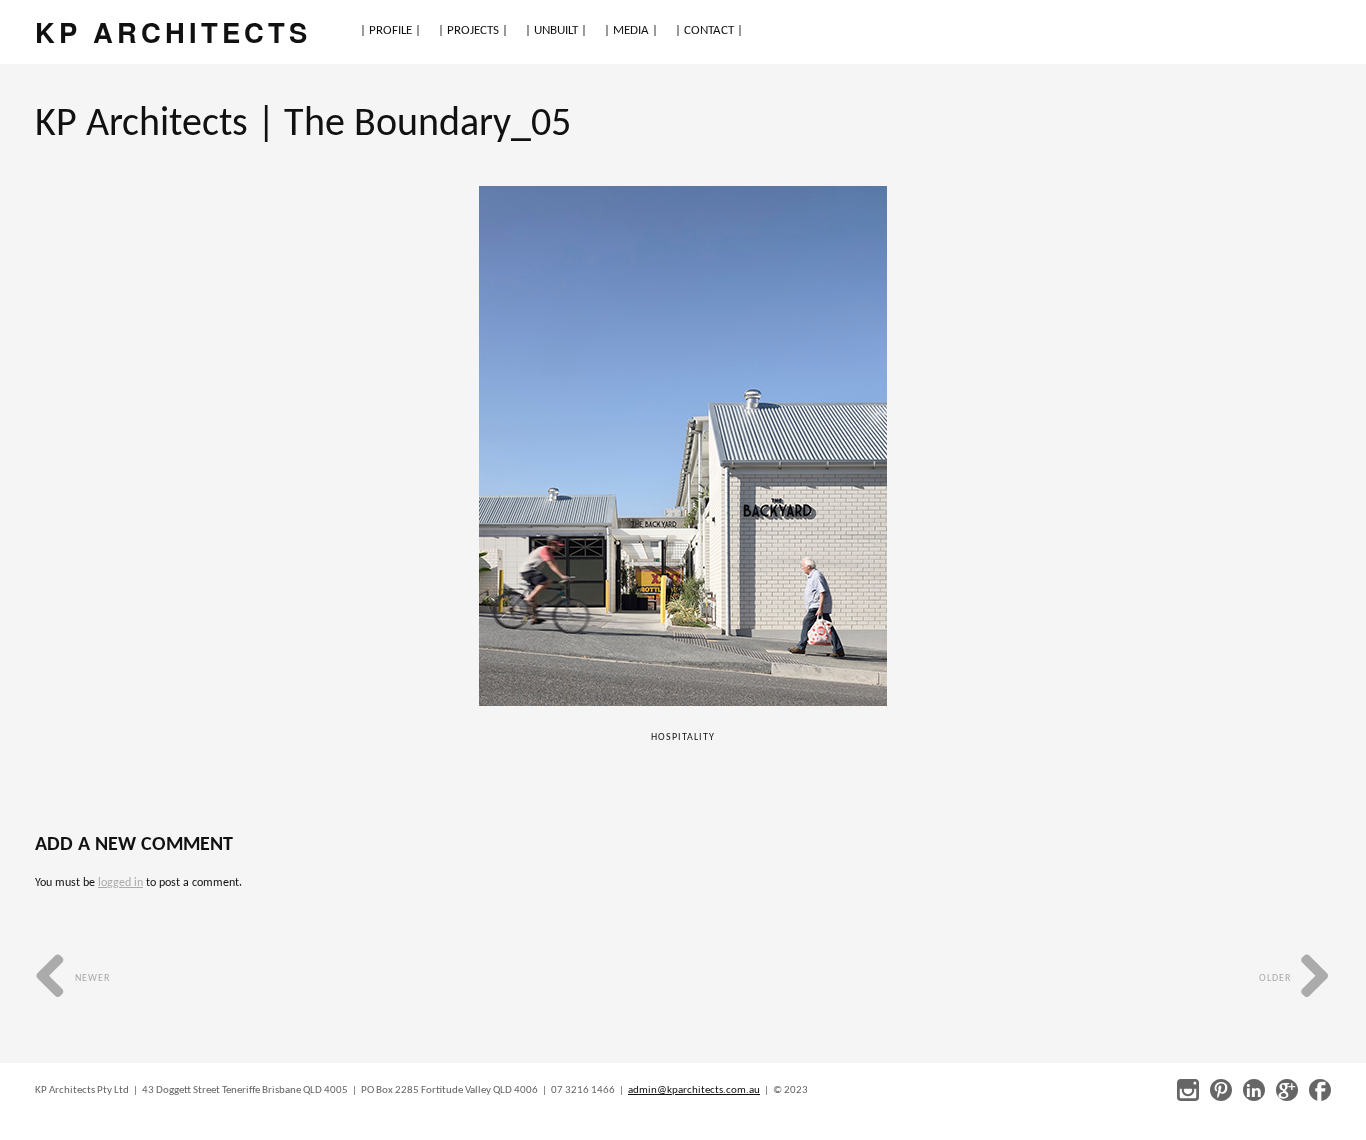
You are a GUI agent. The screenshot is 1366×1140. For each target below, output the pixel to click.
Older (1276, 978)
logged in (120, 883)
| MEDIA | (631, 30)
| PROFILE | (390, 30)
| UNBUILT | (556, 30)
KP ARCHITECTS (173, 31)
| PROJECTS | (473, 30)
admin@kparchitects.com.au (694, 1090)
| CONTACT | (709, 30)
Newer (91, 978)
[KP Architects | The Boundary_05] (683, 446)
